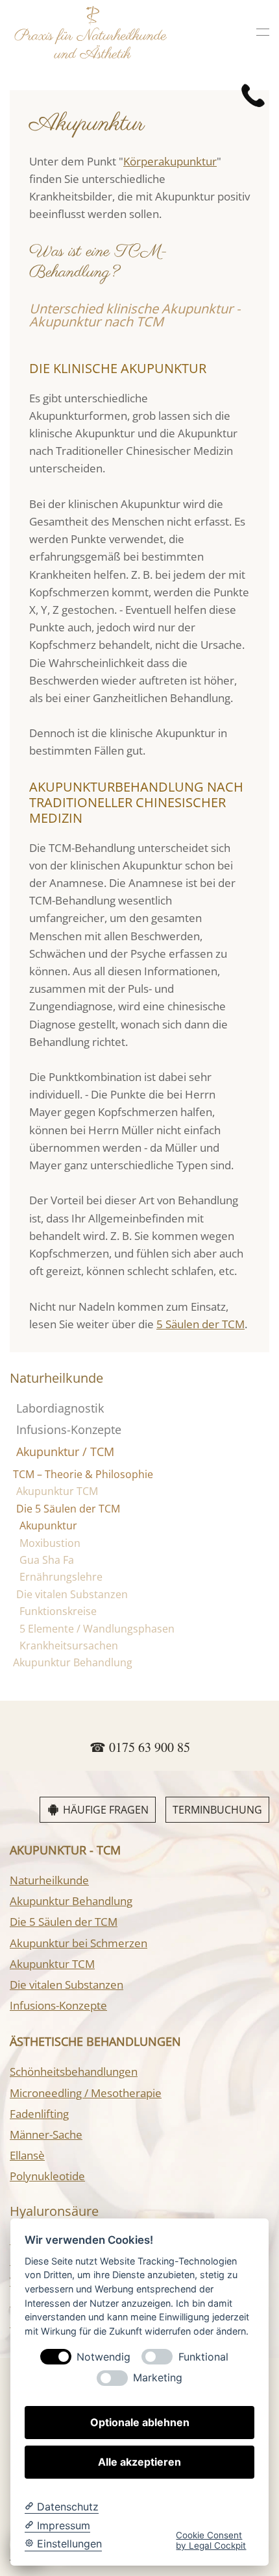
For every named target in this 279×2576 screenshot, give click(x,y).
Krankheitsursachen (69, 1646)
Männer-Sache (46, 2134)
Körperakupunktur (170, 161)
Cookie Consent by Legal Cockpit (211, 2540)
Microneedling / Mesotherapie (86, 2093)
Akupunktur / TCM (65, 1452)
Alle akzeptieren (139, 2462)
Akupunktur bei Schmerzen (79, 1943)
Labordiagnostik (60, 1408)
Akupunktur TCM (57, 1491)
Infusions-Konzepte (69, 1429)
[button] (263, 32)
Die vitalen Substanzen (72, 1594)
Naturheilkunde (49, 1880)
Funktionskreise (58, 1611)
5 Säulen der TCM (200, 1324)
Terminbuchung (217, 1810)
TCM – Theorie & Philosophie (83, 1474)
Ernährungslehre (61, 1577)
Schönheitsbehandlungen (74, 2072)
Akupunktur (48, 1525)
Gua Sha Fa (47, 1560)
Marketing (158, 2378)
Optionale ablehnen (140, 2422)
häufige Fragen (106, 1810)
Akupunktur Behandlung (73, 1662)
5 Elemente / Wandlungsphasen (97, 1629)
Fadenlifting (39, 2114)
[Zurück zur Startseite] (91, 32)
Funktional (203, 2357)
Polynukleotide (47, 2176)
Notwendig (103, 2357)
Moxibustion (50, 1543)
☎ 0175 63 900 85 (140, 1747)
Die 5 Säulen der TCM (68, 1509)
